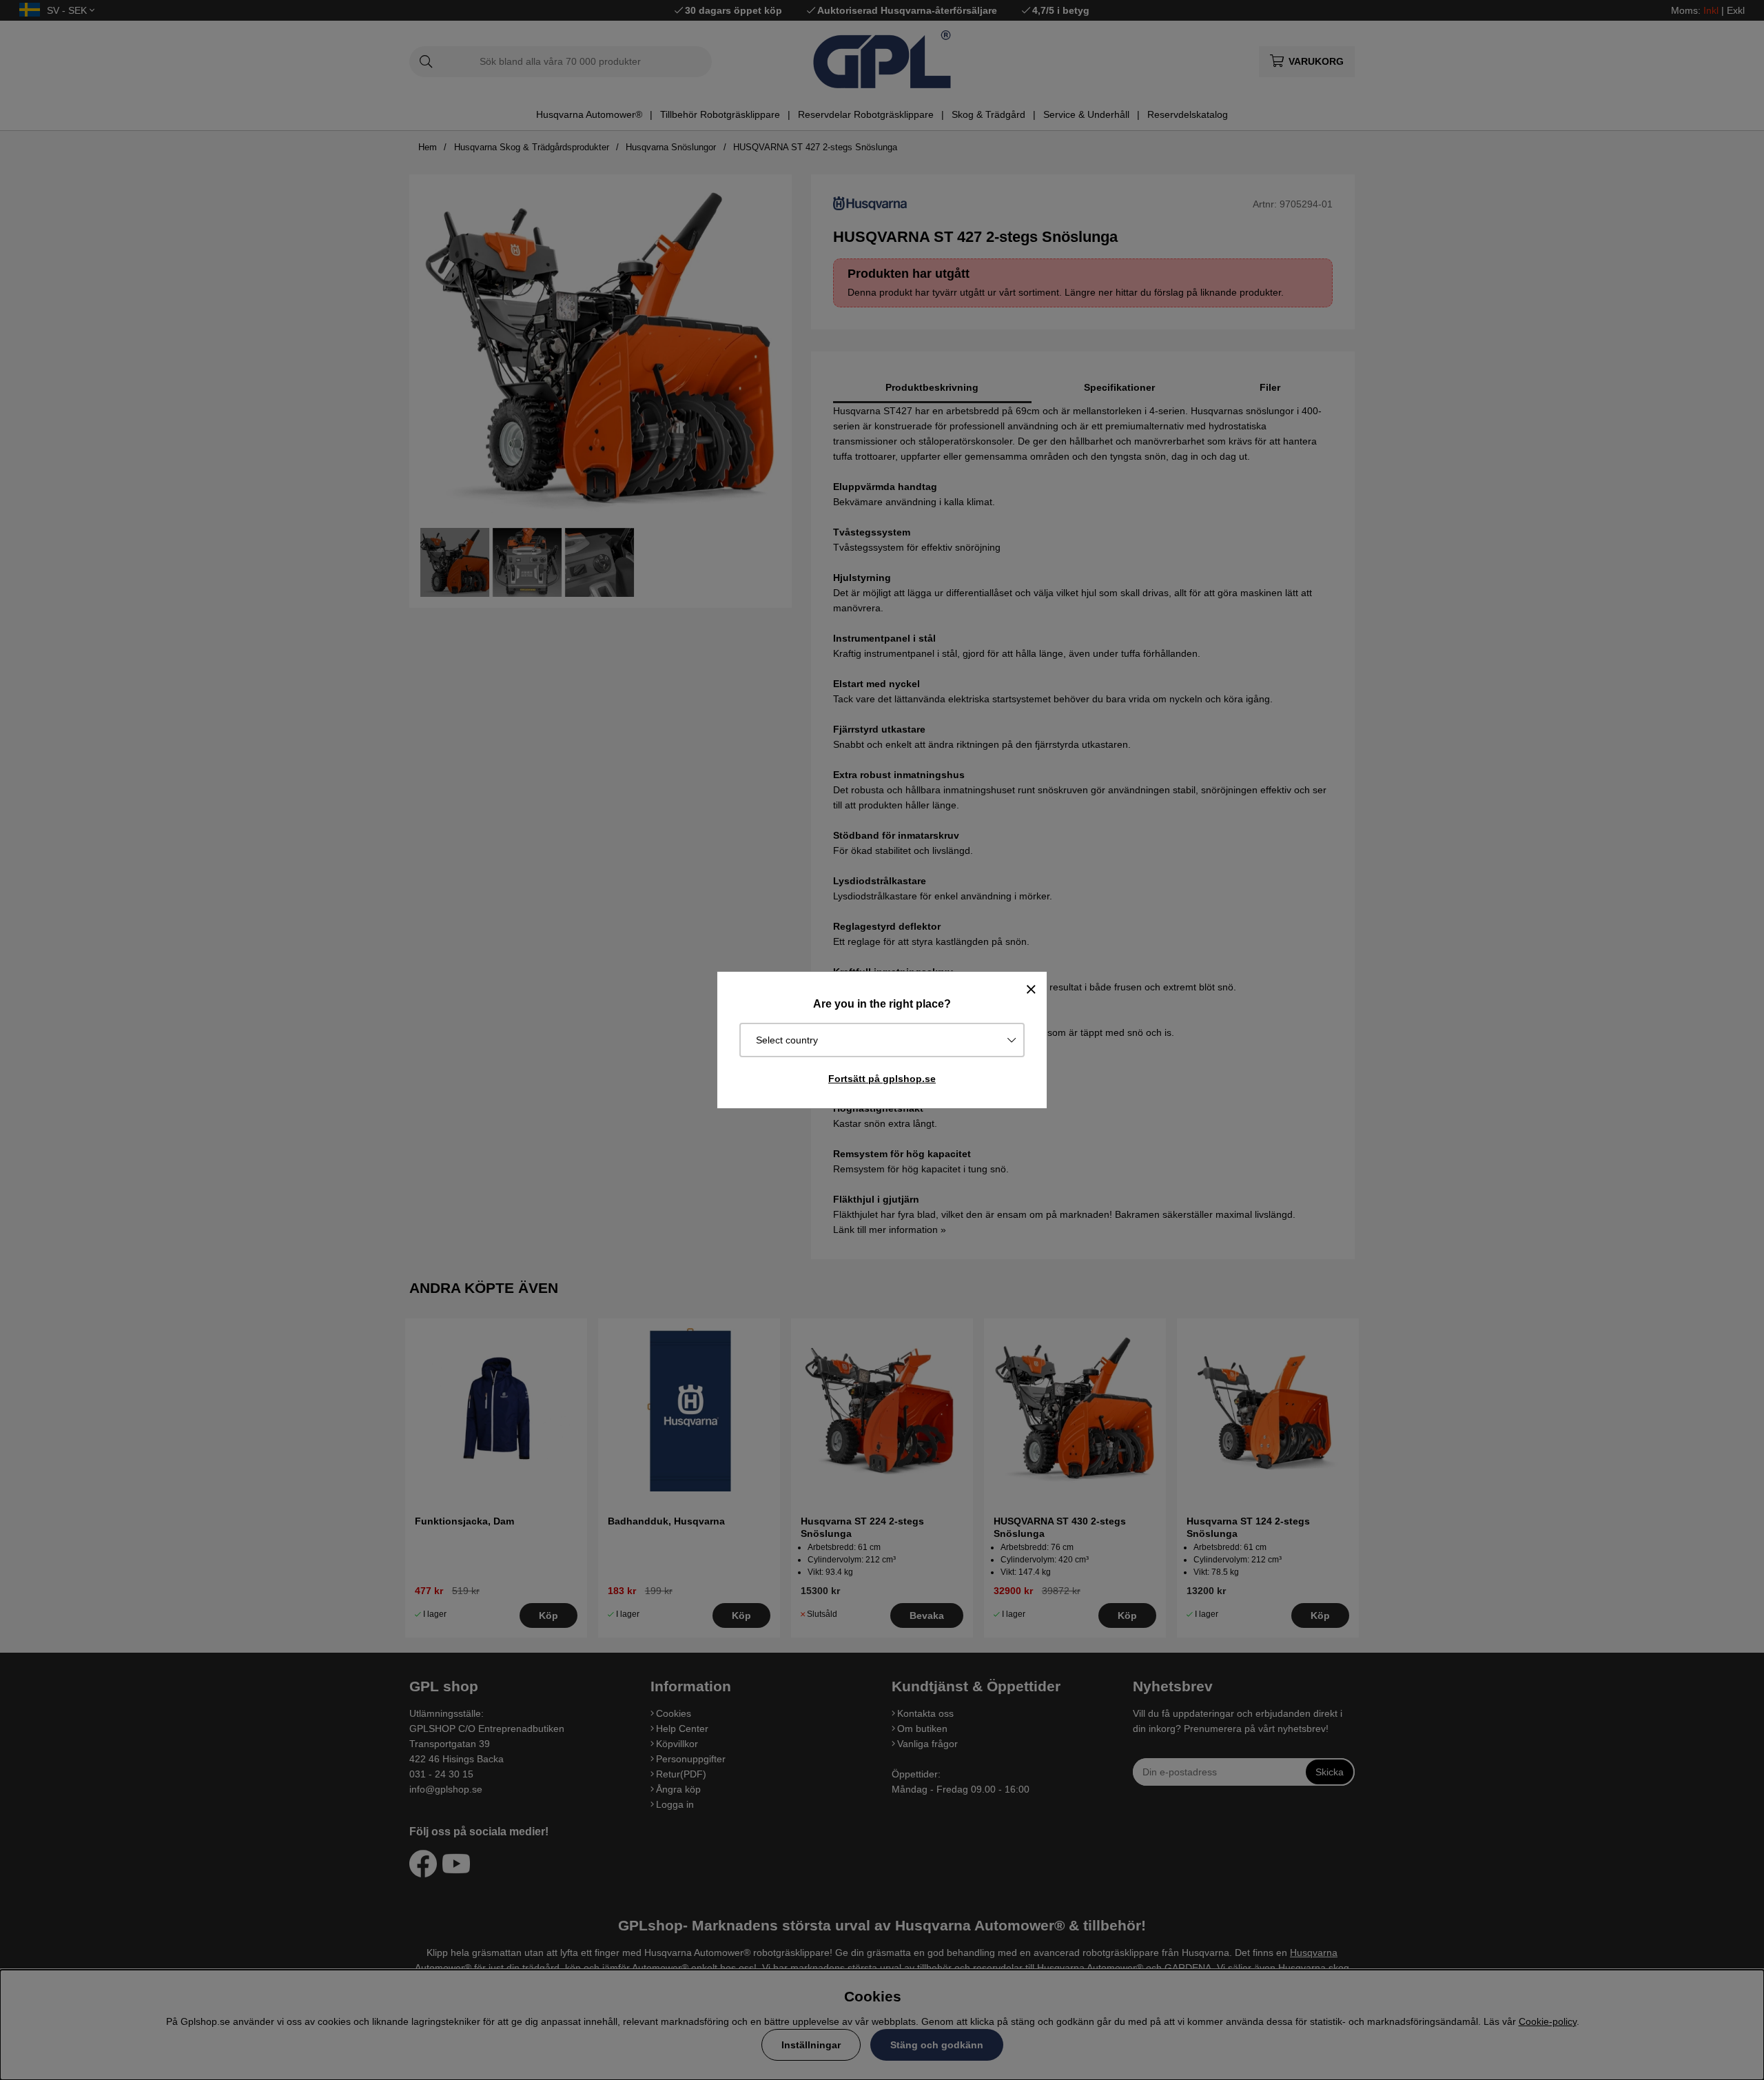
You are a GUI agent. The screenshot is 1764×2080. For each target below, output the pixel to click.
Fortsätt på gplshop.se (882, 1079)
